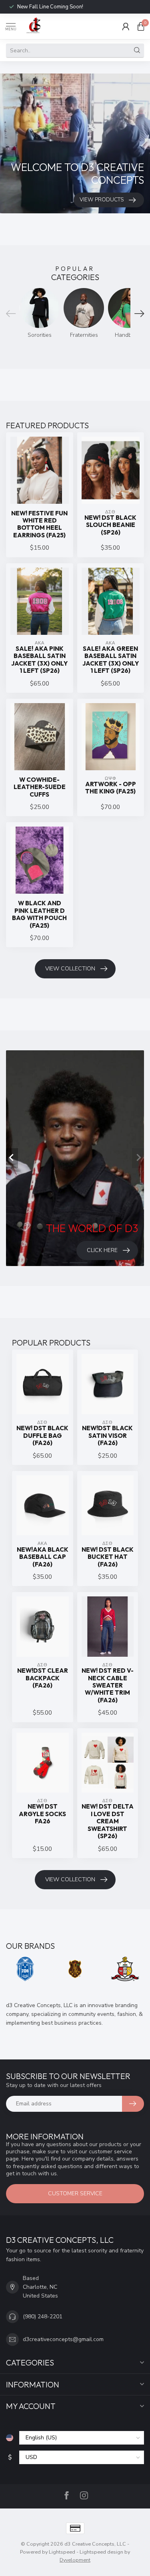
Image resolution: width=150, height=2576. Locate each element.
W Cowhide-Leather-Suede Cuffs (40, 787)
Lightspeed (62, 2552)
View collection (70, 969)
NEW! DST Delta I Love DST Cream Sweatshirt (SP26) (108, 1821)
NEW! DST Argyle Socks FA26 (42, 1814)
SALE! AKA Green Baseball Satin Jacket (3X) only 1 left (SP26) (111, 660)
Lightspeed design (101, 2552)
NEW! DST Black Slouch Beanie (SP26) (110, 525)
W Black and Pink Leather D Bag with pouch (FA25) (39, 914)
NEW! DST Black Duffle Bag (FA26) (42, 1436)
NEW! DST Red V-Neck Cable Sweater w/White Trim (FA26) (108, 1686)
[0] (141, 26)
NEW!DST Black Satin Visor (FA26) (107, 1436)
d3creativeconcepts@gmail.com (63, 2339)
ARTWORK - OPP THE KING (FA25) (111, 788)
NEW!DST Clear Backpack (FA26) (43, 1678)
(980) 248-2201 (43, 2317)
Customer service (75, 2193)
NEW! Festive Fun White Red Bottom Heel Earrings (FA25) (39, 524)
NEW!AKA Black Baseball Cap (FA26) (43, 1557)
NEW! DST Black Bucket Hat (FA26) (108, 1557)
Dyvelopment (75, 2560)
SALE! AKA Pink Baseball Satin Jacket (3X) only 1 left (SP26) (39, 660)
